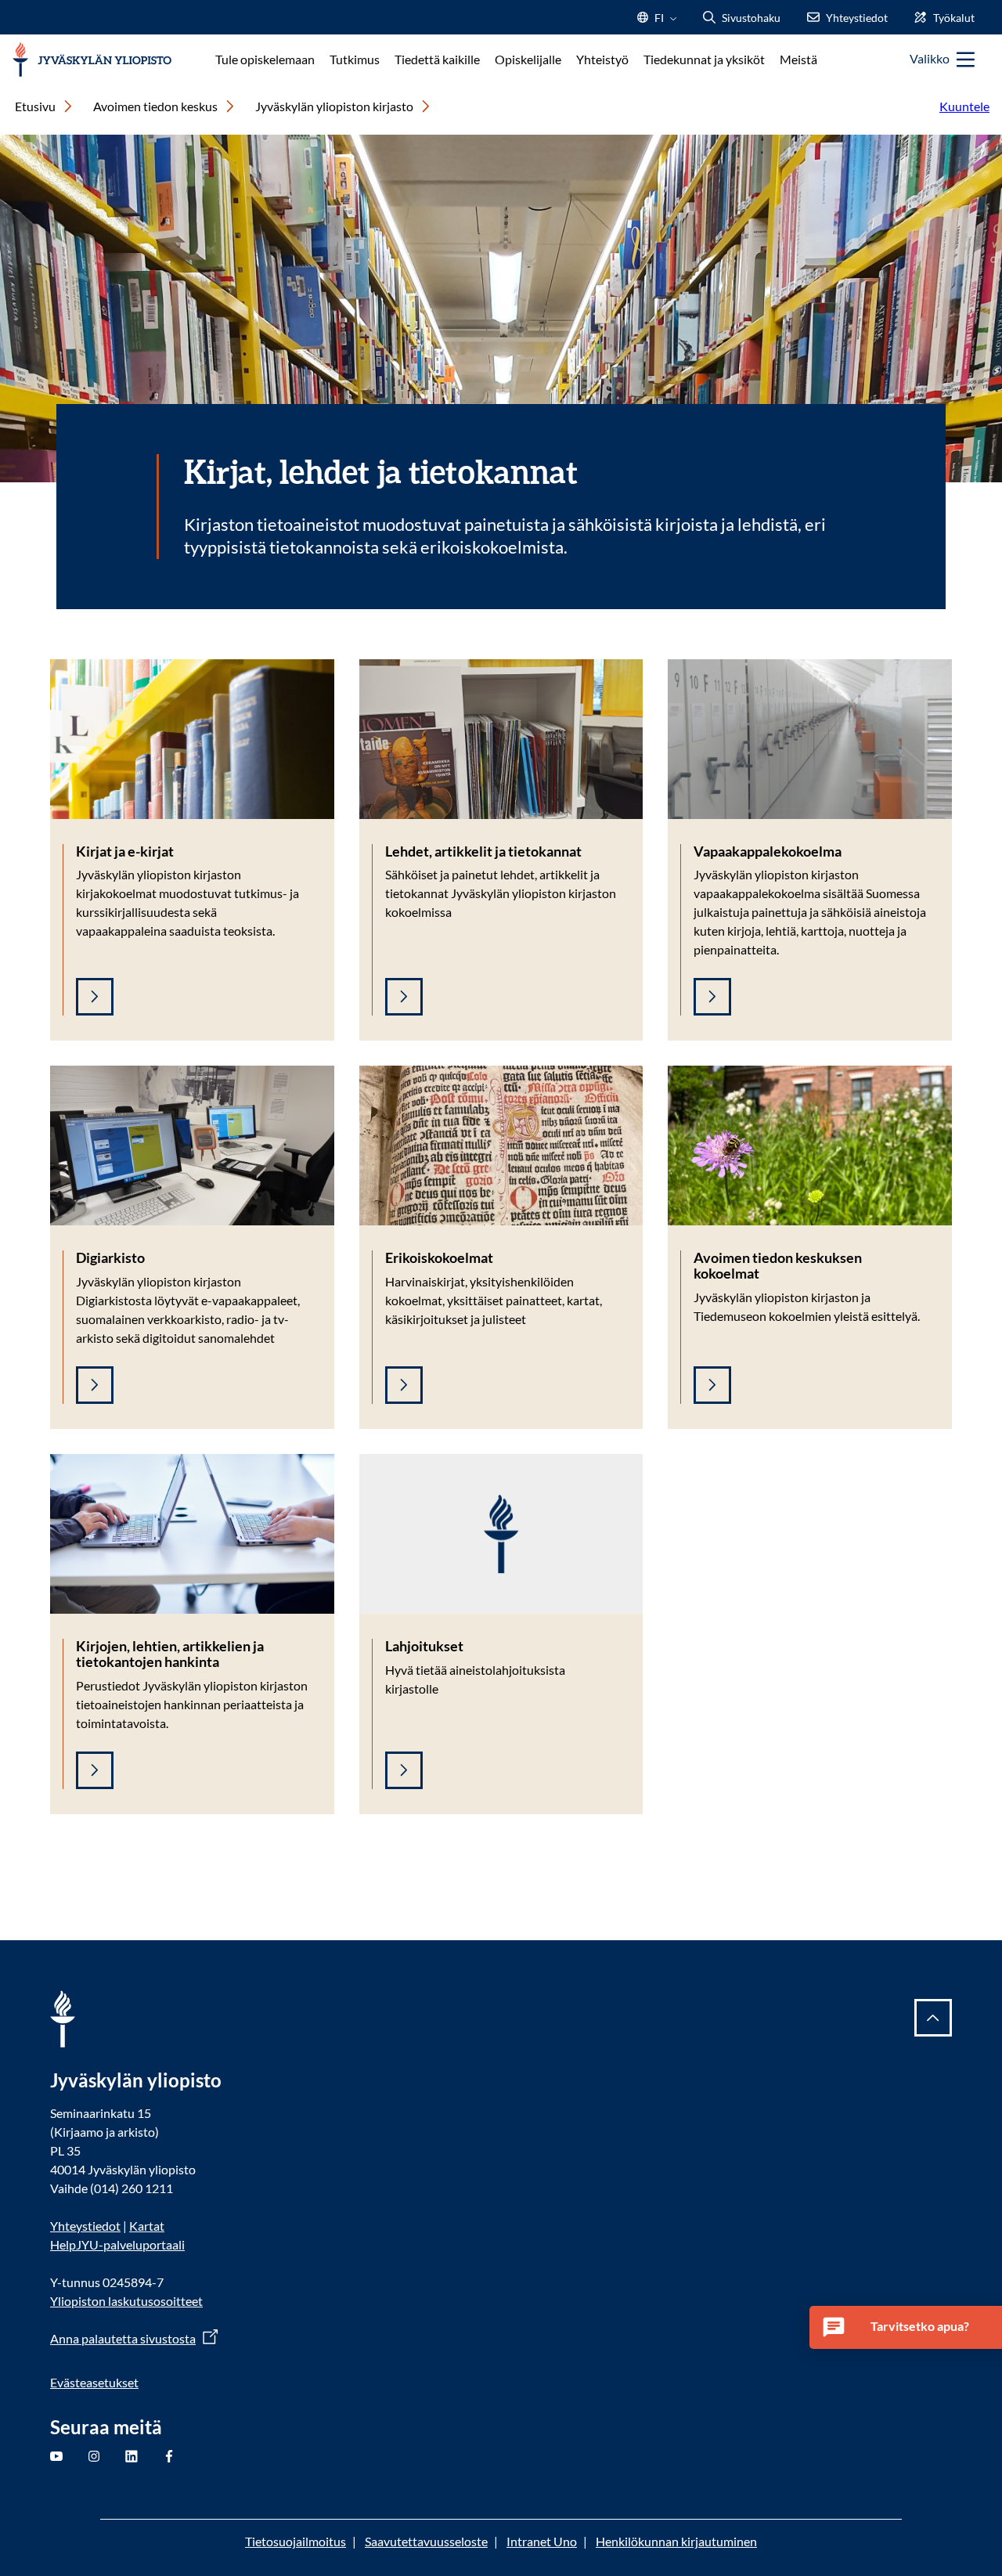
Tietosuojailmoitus (296, 2541)
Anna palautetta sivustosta (123, 2338)
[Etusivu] (92, 60)
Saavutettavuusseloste (426, 2541)
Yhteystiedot (85, 2226)
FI (659, 22)
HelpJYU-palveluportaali (117, 2244)
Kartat (147, 2226)
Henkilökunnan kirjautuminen (676, 2541)
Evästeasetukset (94, 2382)
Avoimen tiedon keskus (155, 106)
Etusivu (35, 106)
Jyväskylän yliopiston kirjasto (334, 106)
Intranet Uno (542, 2541)
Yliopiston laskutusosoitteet (126, 2301)
